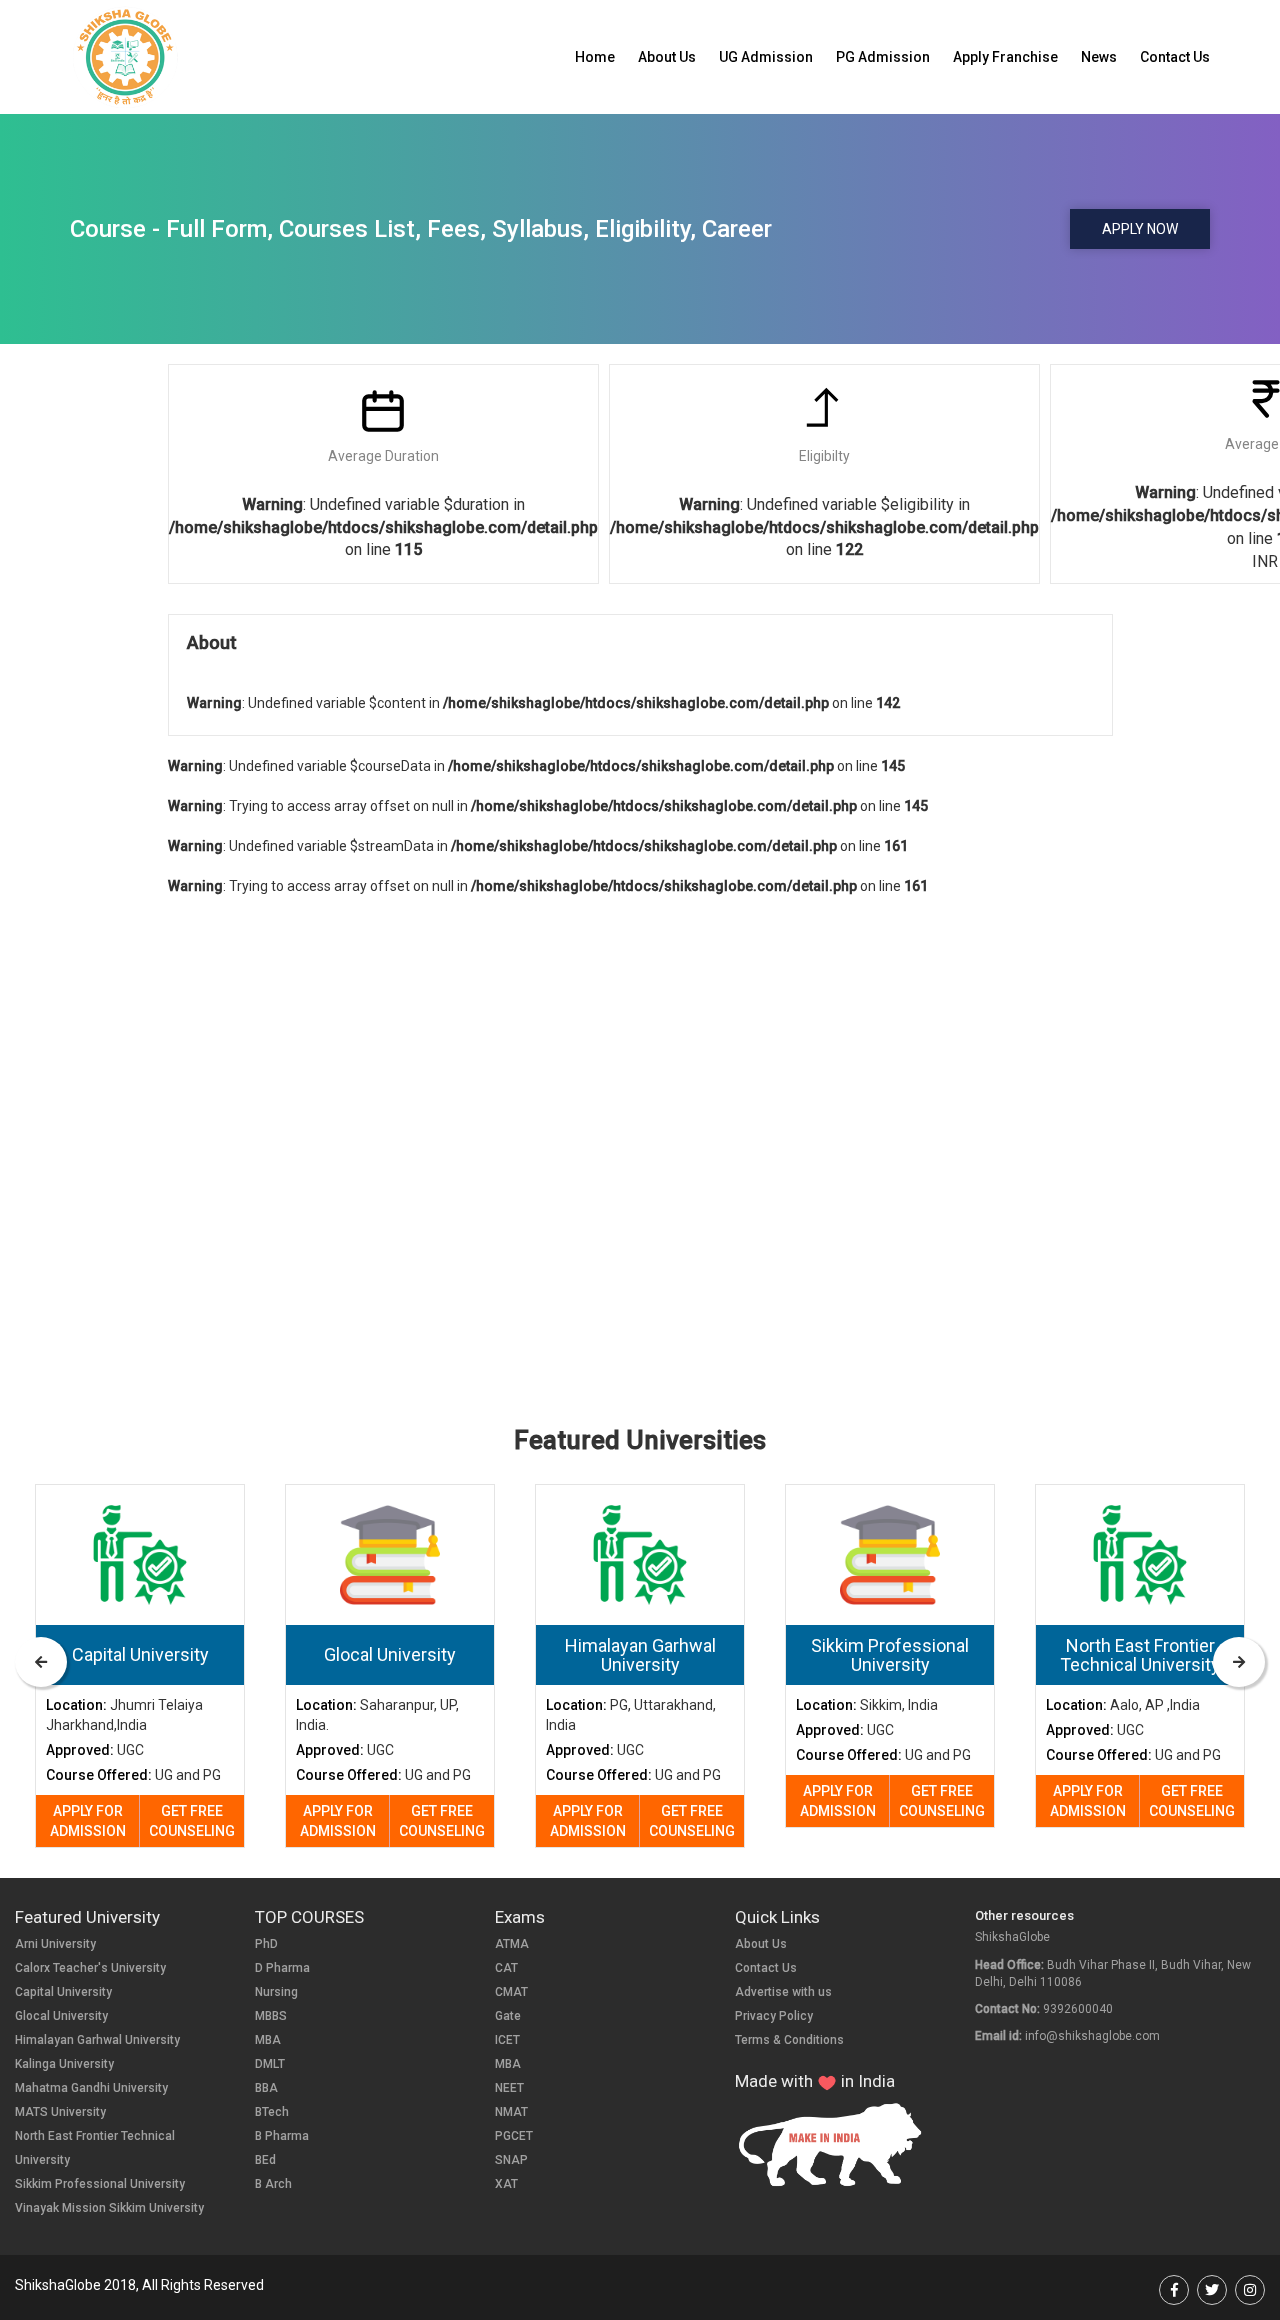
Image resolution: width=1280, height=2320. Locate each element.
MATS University (60, 2112)
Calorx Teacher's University (90, 1968)
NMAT (511, 2112)
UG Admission (766, 57)
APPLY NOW (1140, 229)
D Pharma (282, 1968)
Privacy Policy (774, 2016)
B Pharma (282, 2136)
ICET (507, 2040)
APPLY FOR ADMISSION (88, 1821)
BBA (266, 2088)
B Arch (273, 2184)
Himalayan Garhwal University (97, 2040)
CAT (506, 1968)
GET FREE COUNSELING (192, 1821)
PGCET (514, 2136)
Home (595, 57)
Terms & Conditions (789, 2040)
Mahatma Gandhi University (91, 2088)
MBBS (271, 2016)
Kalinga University (64, 2064)
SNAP (511, 2160)
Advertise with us (783, 1992)
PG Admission (883, 57)
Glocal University (61, 2016)
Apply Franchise (1005, 57)
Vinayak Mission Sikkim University (109, 2208)
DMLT (270, 2064)
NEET (509, 2088)
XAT (506, 2184)
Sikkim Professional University (100, 2184)
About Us (667, 57)
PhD (266, 1944)
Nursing (276, 1992)
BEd (265, 2160)
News (1099, 57)
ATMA (512, 1944)
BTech (272, 2112)
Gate (508, 2016)
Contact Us (1175, 57)
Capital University (63, 1992)
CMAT (511, 1992)
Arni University (55, 1944)
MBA (268, 2040)
